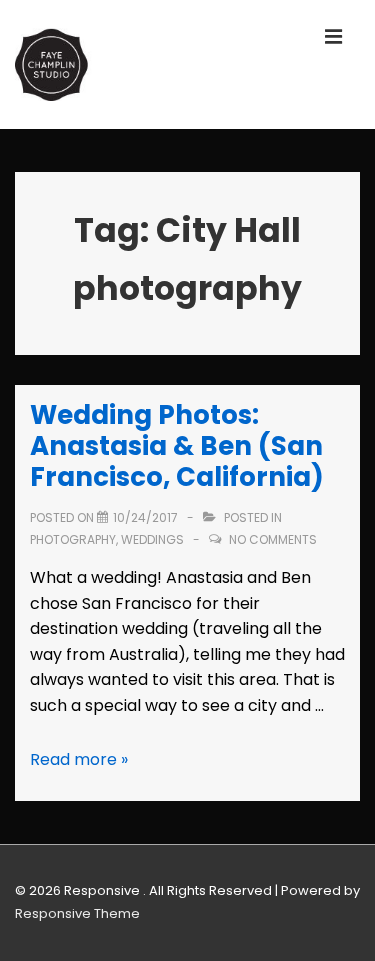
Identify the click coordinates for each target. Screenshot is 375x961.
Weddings (152, 539)
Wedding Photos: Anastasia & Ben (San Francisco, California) (177, 446)
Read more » (79, 759)
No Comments (273, 539)
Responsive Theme (77, 913)
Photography (73, 539)
